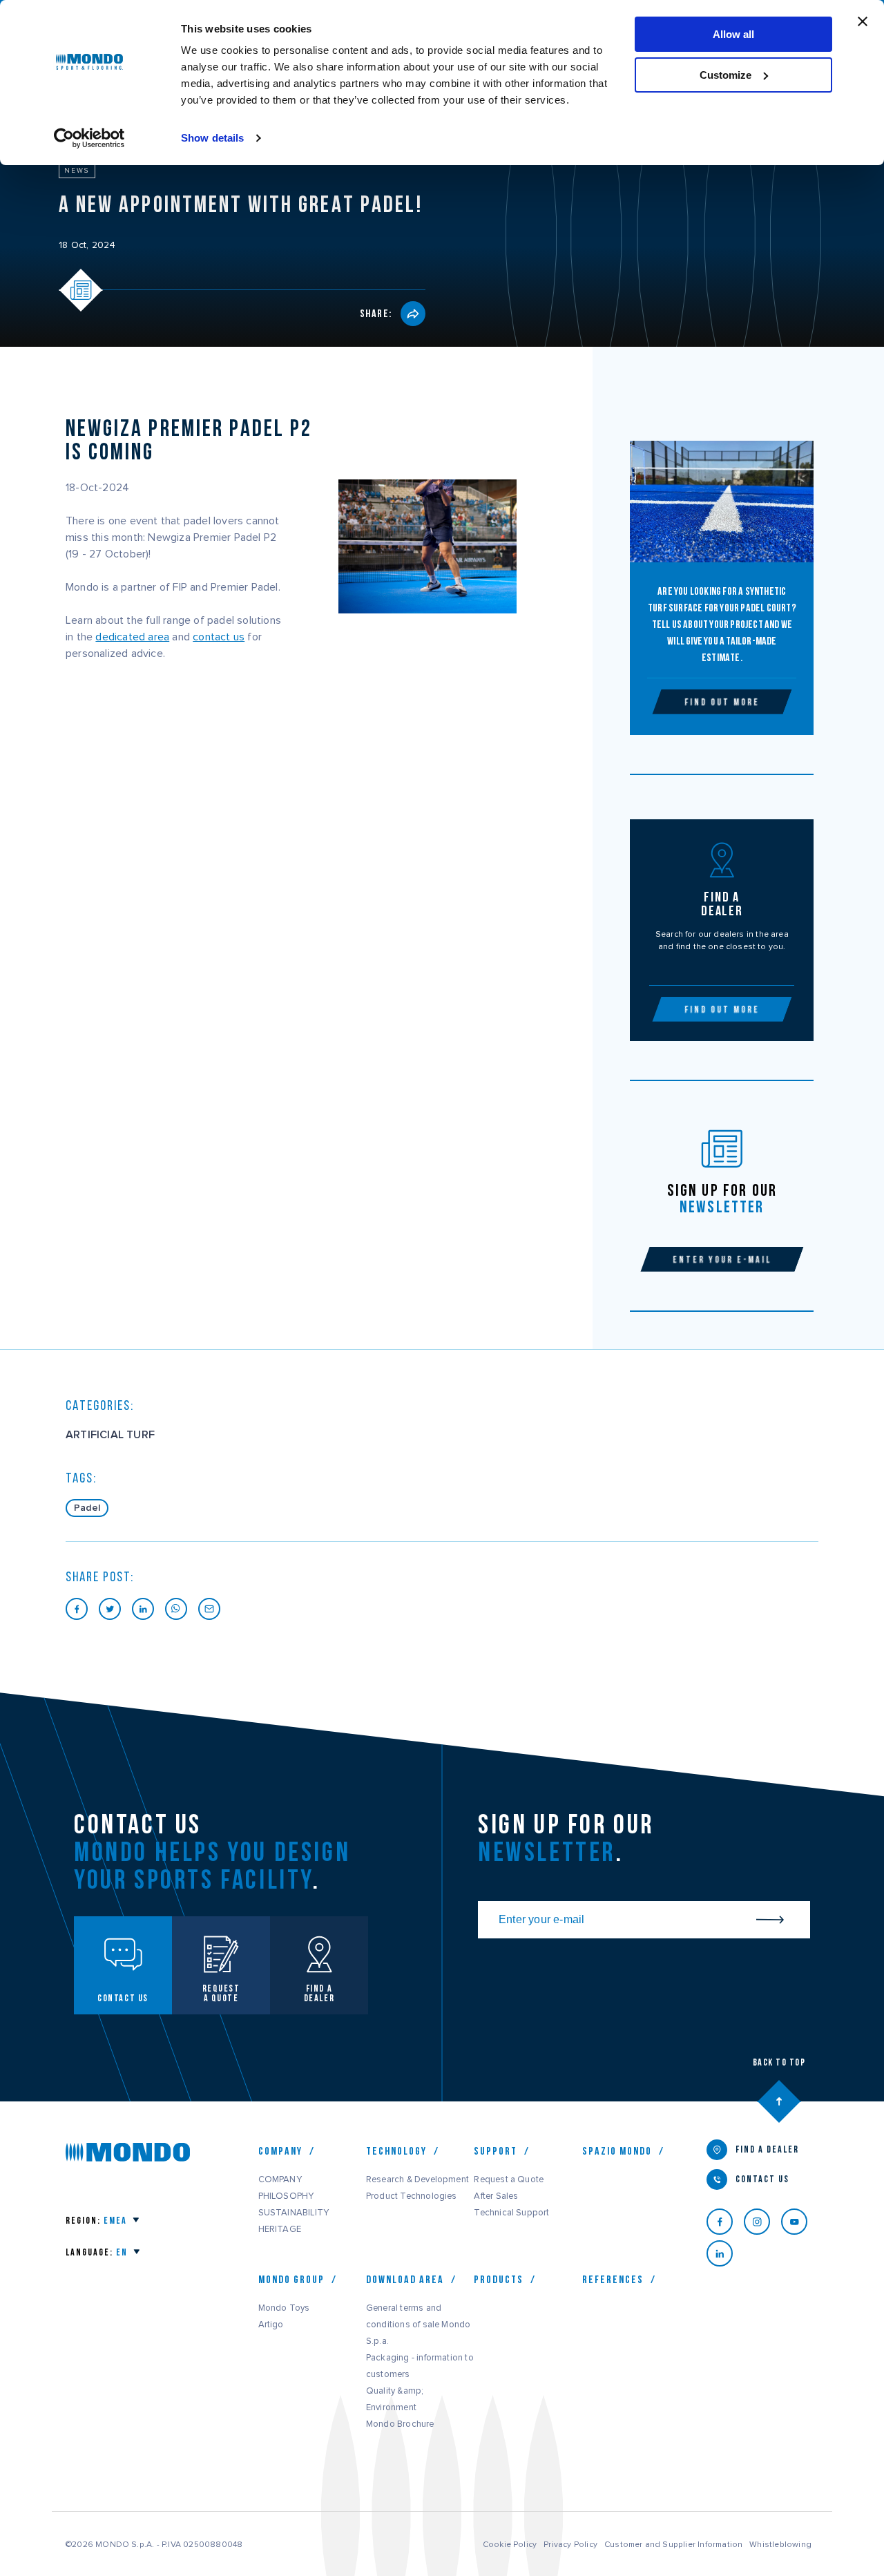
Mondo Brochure (400, 2424)
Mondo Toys (284, 2308)
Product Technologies (412, 2196)
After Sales (496, 2196)
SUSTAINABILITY (294, 2213)
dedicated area (132, 637)
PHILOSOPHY (286, 2196)
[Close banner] (863, 21)
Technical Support (511, 2213)
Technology (396, 2151)
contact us (219, 637)
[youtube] (800, 2222)
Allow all (733, 34)
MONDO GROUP (291, 2280)
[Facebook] (725, 2222)
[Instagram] (762, 2222)
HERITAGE (280, 2229)
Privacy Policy (570, 2544)
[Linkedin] (725, 2253)
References (613, 2280)
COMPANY (280, 2179)
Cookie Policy (510, 2544)
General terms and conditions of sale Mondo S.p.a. (418, 2325)
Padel (87, 1508)
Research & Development (417, 2179)
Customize (726, 75)
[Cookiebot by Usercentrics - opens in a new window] (89, 138)
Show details (212, 138)
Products (499, 2280)
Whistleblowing (780, 2544)
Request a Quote (509, 2179)
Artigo (271, 2325)
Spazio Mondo (617, 2151)
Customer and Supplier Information (673, 2544)
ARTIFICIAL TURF (110, 1435)
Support (496, 2151)
